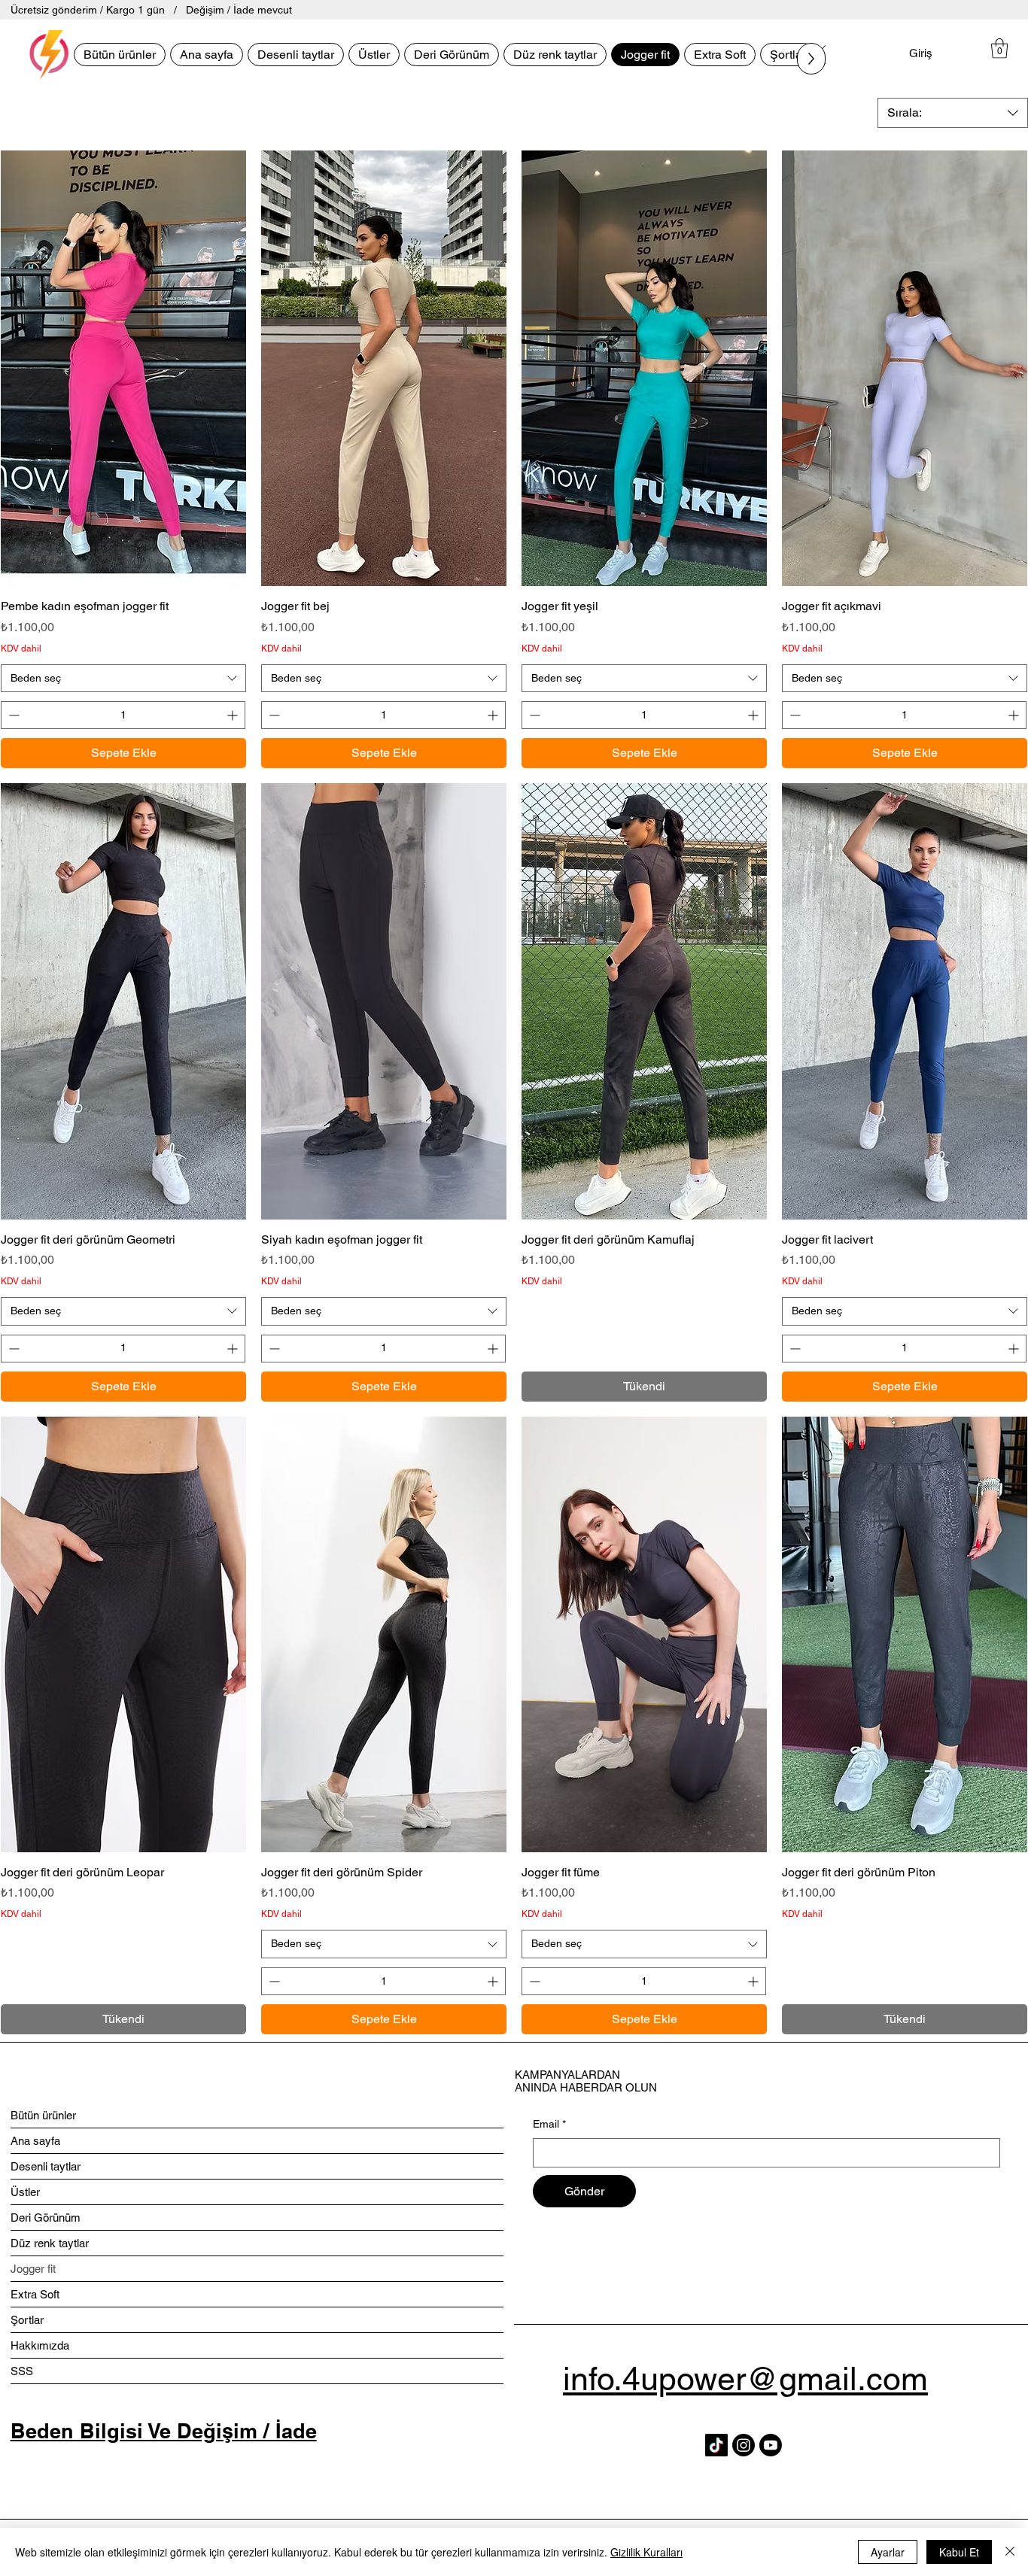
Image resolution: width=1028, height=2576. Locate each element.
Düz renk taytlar (50, 2243)
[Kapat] (1010, 2552)
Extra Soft (35, 2294)
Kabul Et (959, 2552)
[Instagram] (744, 2445)
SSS (22, 2371)
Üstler (25, 2192)
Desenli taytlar (46, 2166)
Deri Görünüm (46, 2218)
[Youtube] (771, 2445)
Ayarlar (888, 2552)
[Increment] (234, 715)
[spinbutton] (123, 715)
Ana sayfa (35, 2141)
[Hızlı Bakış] (123, 369)
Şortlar (27, 2320)
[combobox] (953, 113)
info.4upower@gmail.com (745, 2379)
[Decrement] (12, 715)
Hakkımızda (40, 2345)
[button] (999, 48)
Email (549, 2124)
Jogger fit (33, 2269)
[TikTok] (716, 2445)
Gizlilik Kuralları (646, 2552)
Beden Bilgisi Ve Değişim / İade (164, 2431)
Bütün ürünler (43, 2115)
